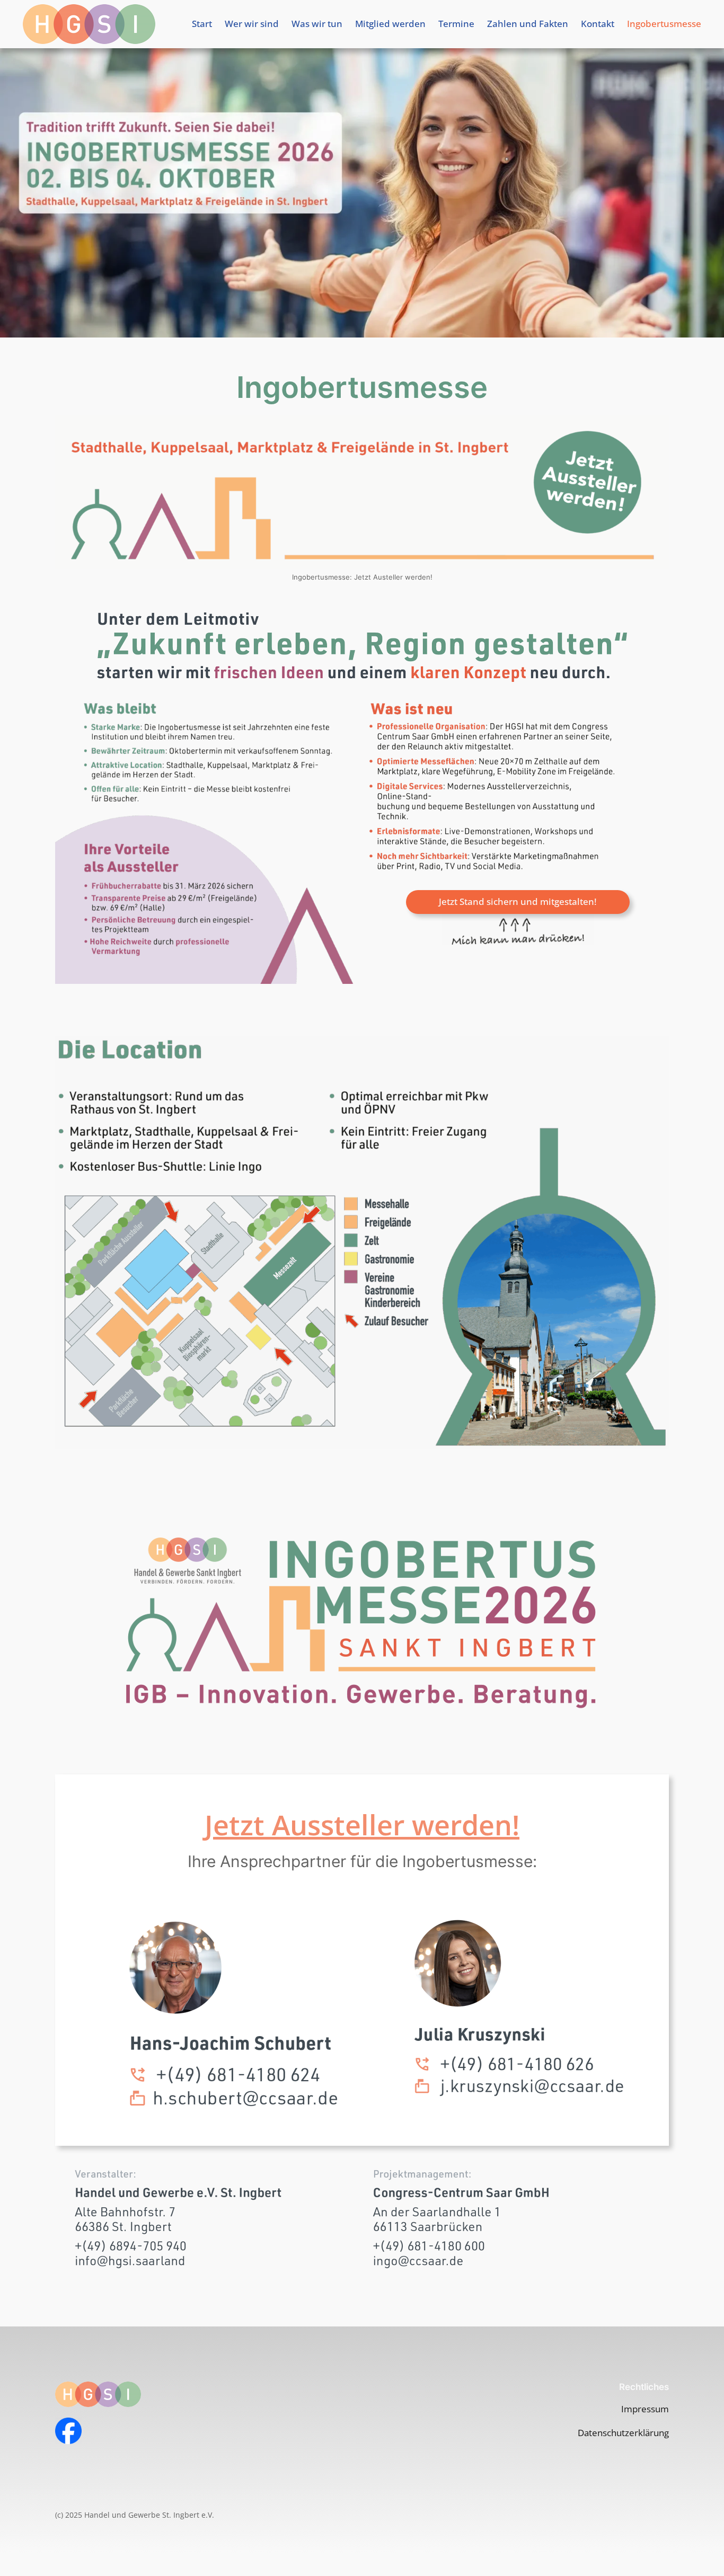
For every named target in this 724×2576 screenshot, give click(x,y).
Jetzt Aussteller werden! (362, 1824)
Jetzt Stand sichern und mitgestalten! (518, 901)
